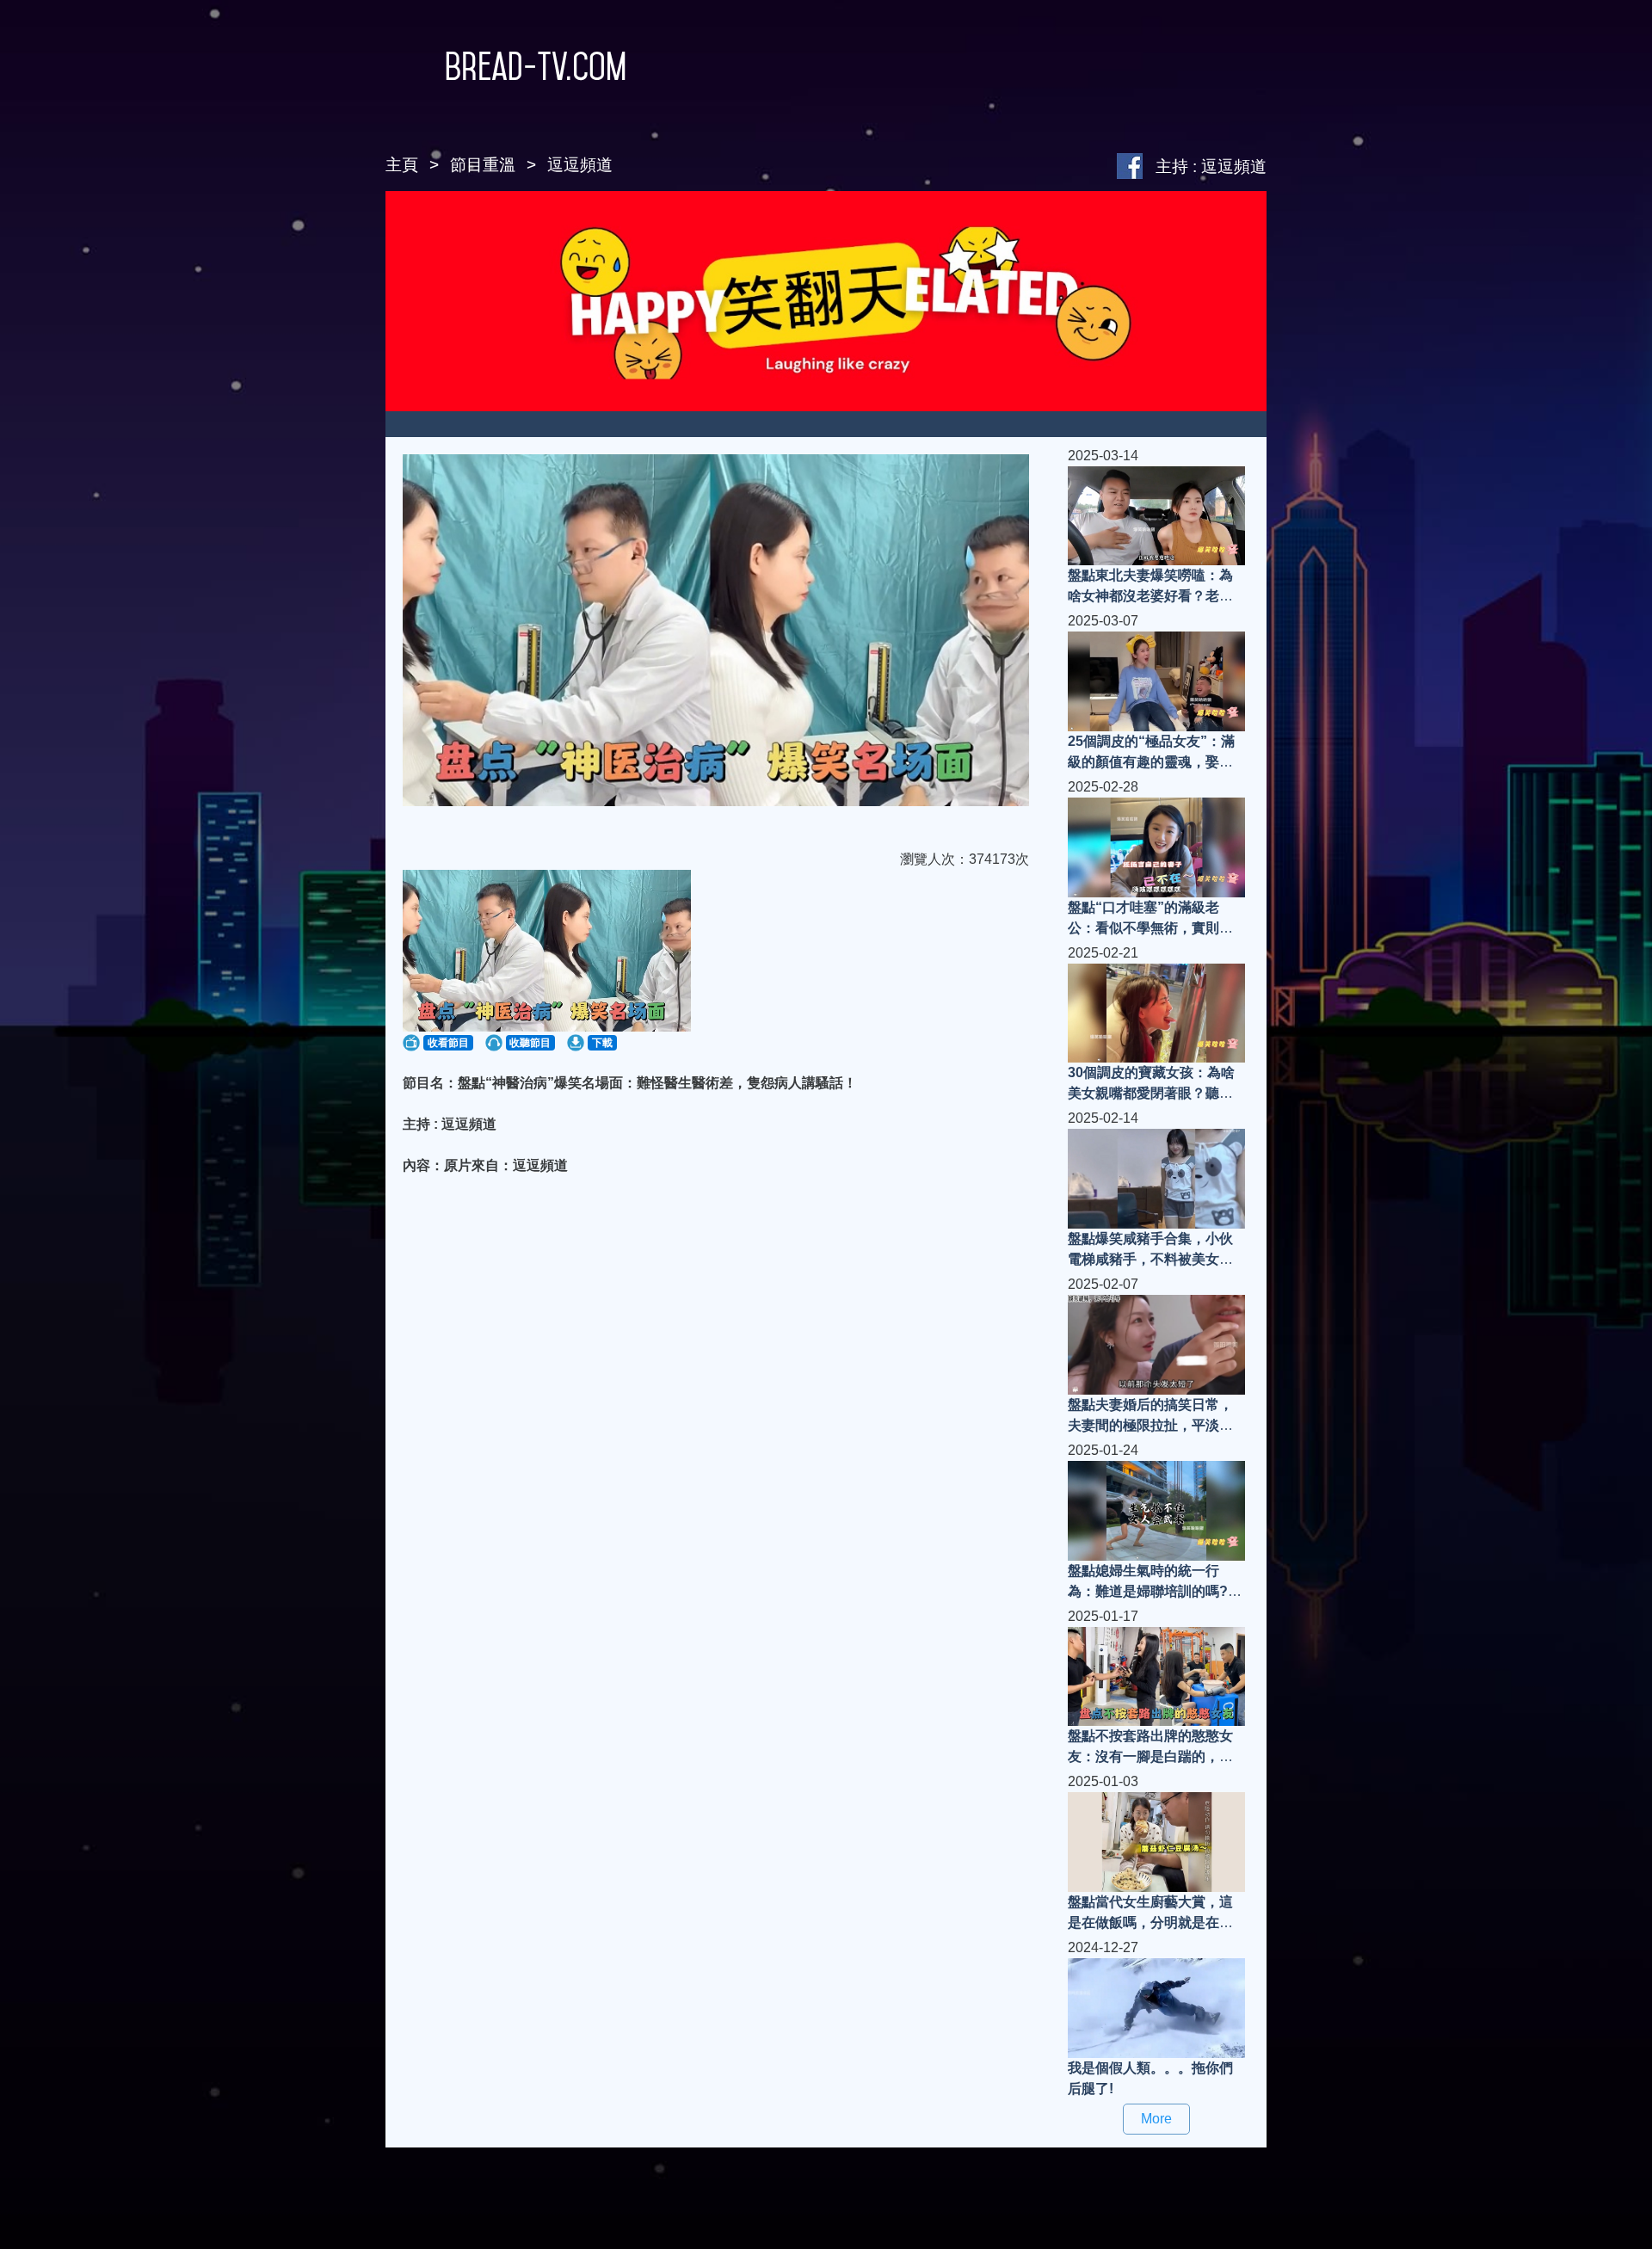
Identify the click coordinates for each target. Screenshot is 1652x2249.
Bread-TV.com (536, 66)
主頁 (402, 165)
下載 (602, 1043)
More (1156, 2119)
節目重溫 (483, 165)
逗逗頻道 (580, 165)
